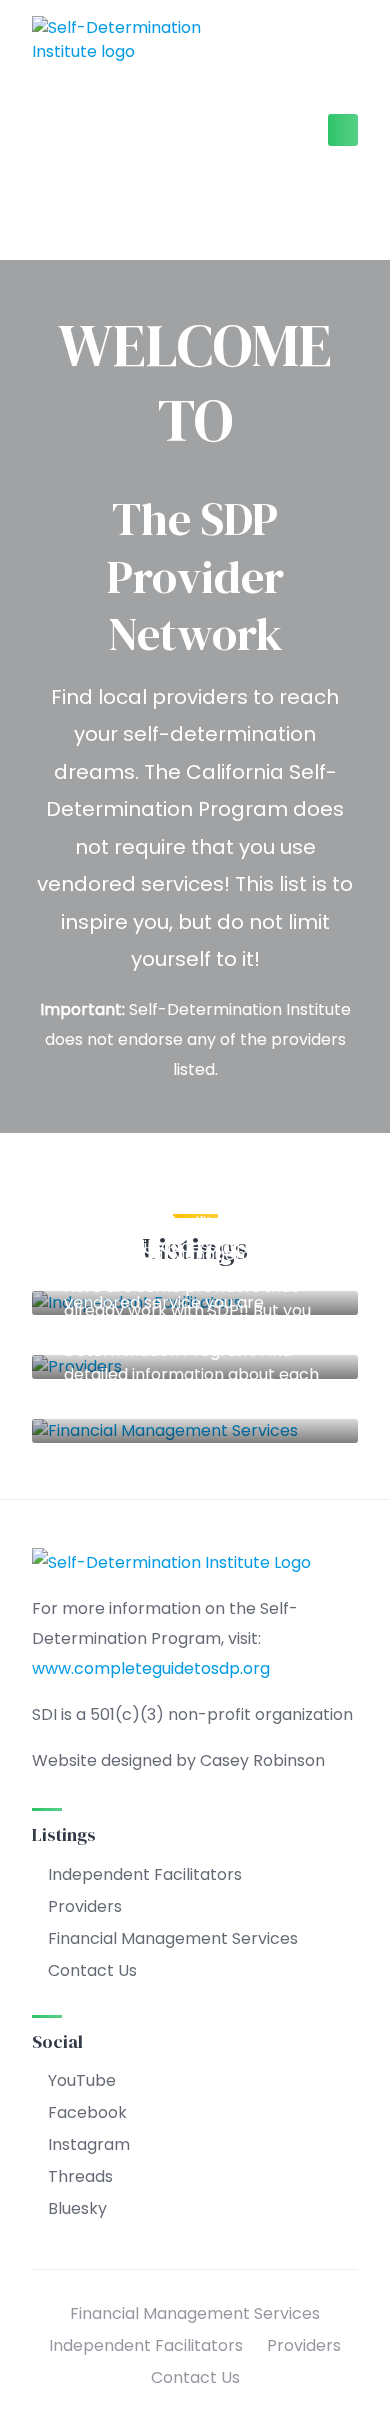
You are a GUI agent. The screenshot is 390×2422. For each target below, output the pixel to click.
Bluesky (77, 2208)
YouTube (82, 2080)
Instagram (89, 2144)
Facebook (87, 2112)
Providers (85, 1906)
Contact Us (92, 1970)
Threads (80, 2176)
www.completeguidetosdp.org (151, 1668)
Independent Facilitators (145, 1874)
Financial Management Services (194, 1203)
